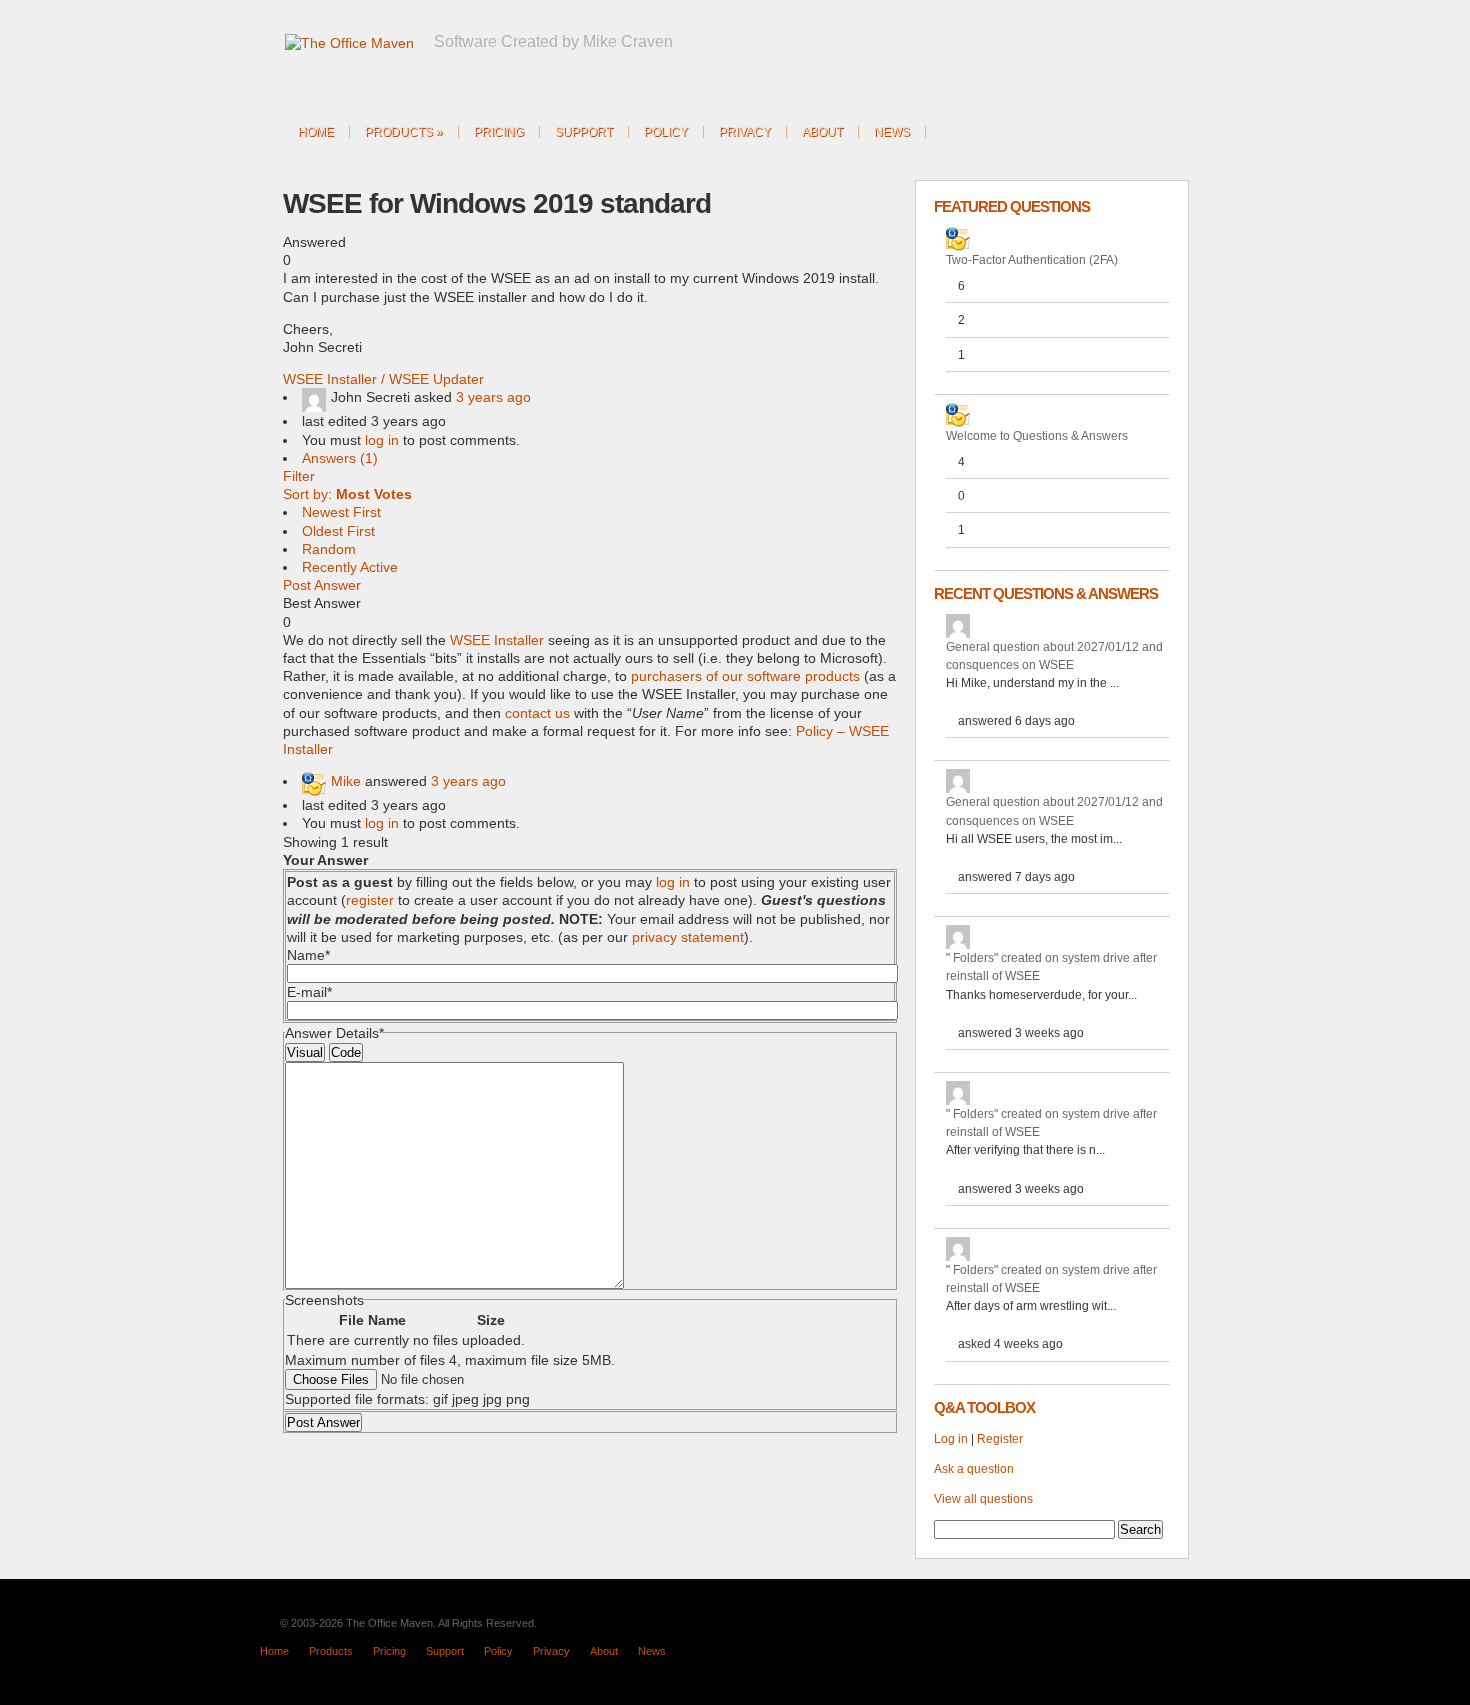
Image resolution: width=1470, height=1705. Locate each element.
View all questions (983, 1499)
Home (316, 132)
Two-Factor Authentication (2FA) (1032, 260)
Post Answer (322, 585)
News (892, 132)
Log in (951, 1439)
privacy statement (688, 937)
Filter (299, 476)
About (822, 132)
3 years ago (493, 397)
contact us (537, 713)
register (370, 900)
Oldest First (338, 531)
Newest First (341, 512)
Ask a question (974, 1469)
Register (1000, 1439)
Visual (305, 1052)
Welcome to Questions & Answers (1037, 436)
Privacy (745, 132)
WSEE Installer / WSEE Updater (383, 379)
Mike (346, 781)
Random (329, 549)
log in (382, 440)
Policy (666, 132)
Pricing (499, 132)
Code (346, 1052)
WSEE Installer (497, 640)
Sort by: (347, 494)
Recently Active (350, 567)
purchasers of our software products (745, 676)
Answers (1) (340, 458)
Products (404, 132)
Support (584, 132)
